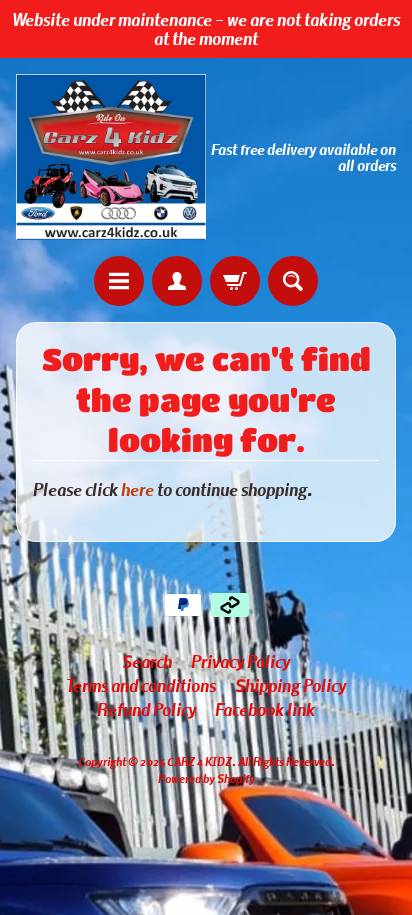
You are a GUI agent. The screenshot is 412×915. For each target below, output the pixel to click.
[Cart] (235, 281)
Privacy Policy (240, 661)
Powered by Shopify (206, 778)
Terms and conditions (141, 685)
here (137, 489)
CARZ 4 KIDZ (199, 761)
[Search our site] (293, 281)
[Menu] (119, 281)
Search (147, 661)
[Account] (177, 281)
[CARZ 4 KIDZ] (111, 157)
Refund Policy (146, 709)
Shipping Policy (290, 685)
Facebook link (265, 709)
